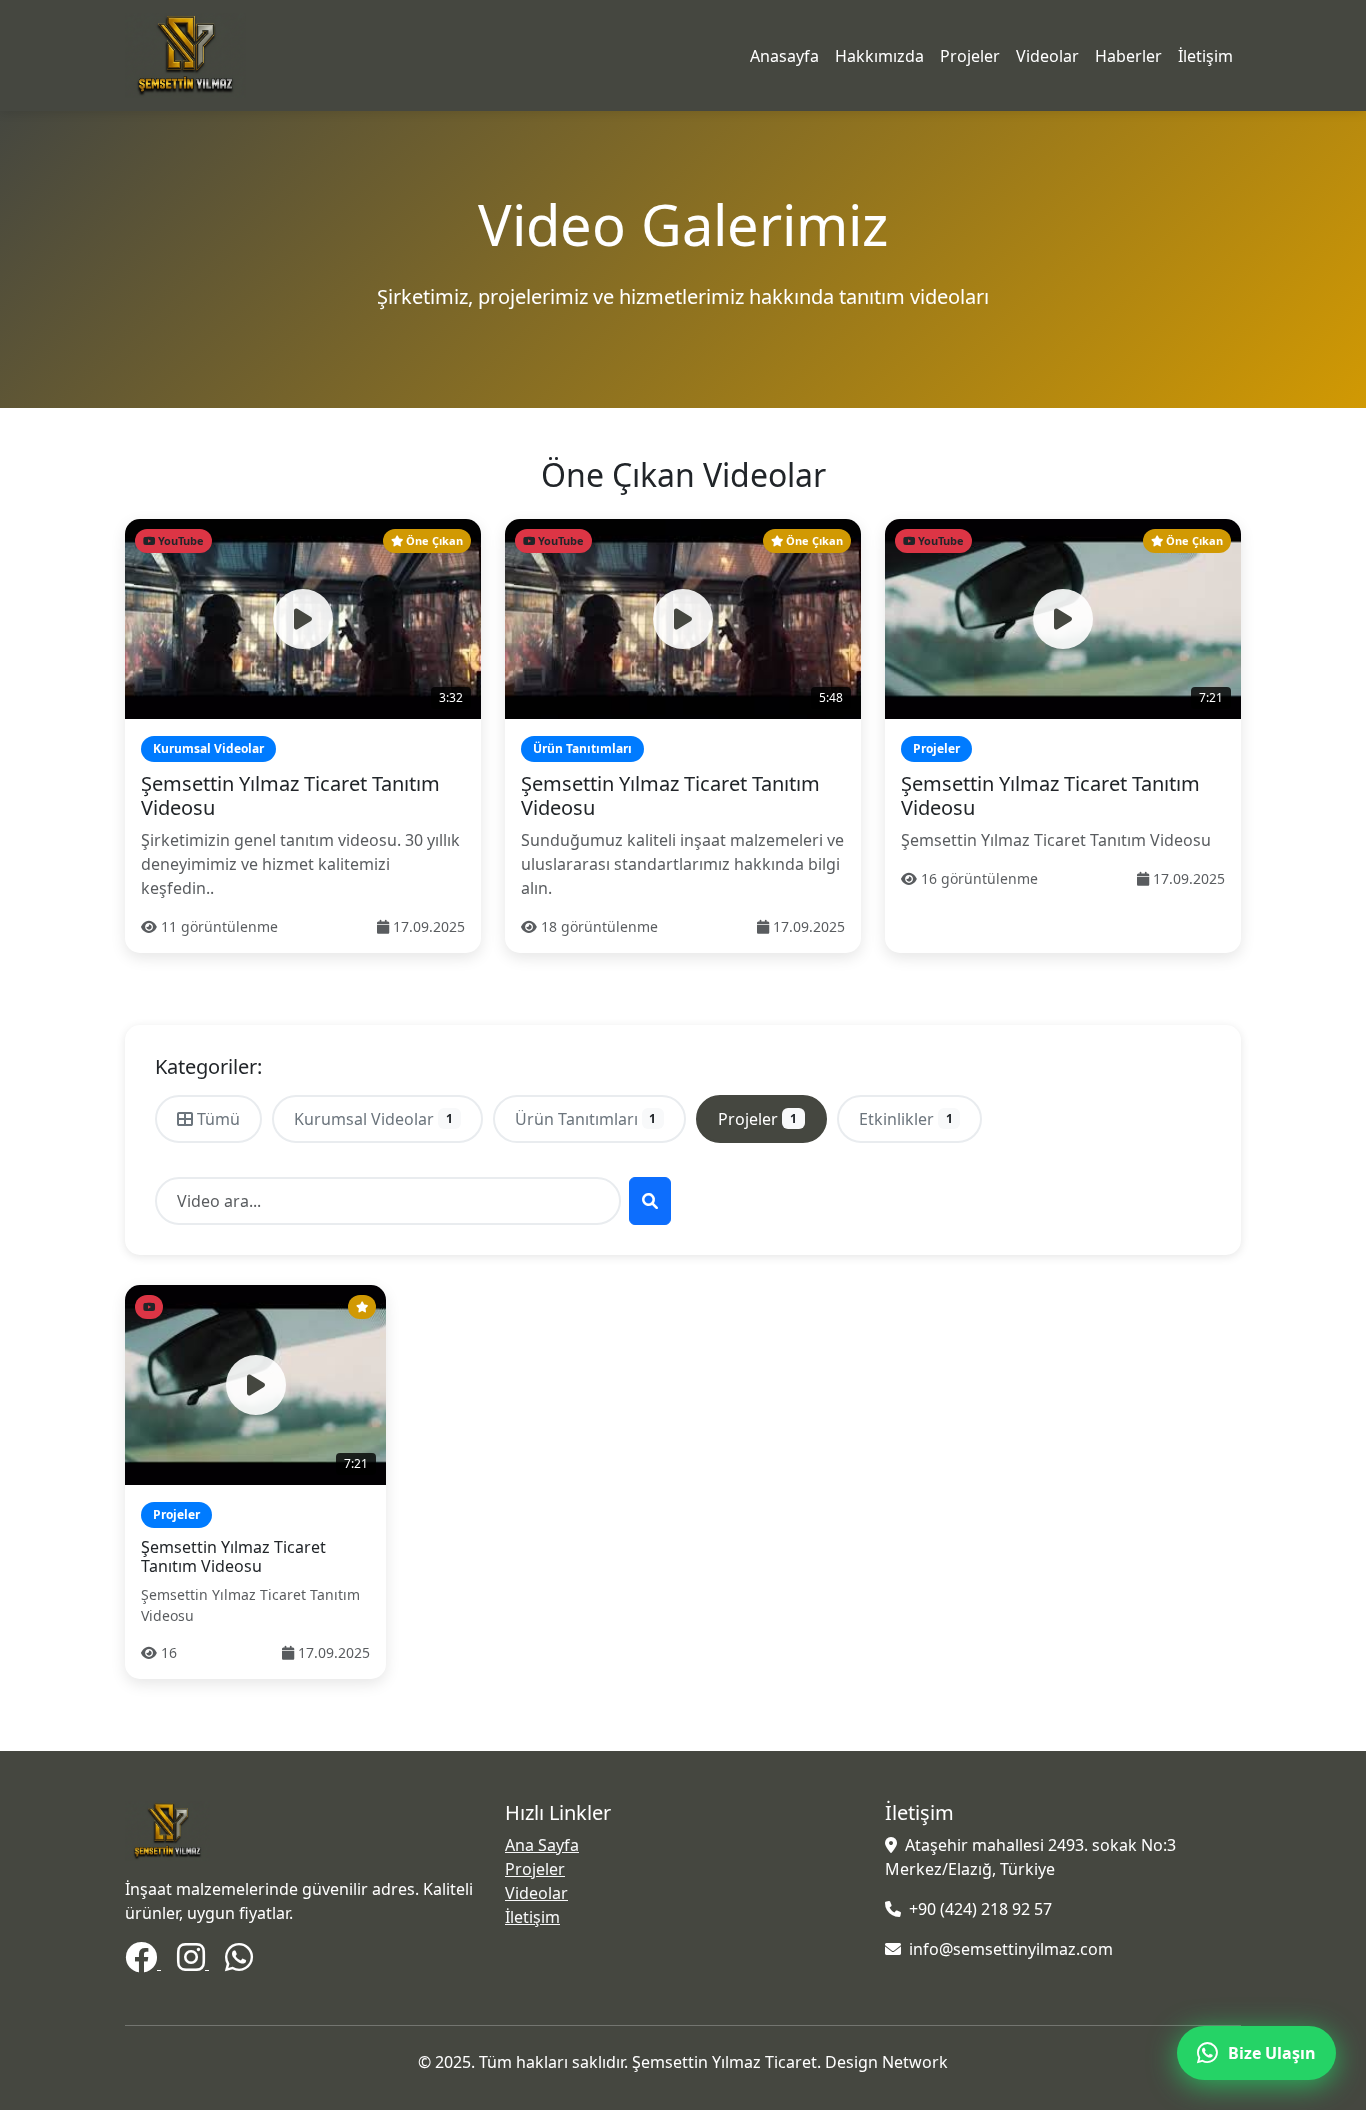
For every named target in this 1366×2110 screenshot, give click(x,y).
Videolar (1047, 56)
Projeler (970, 56)
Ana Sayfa (542, 1845)
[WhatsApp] (239, 1963)
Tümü (218, 1119)
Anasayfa (784, 56)
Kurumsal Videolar (373, 1119)
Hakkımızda (879, 56)
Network (915, 2062)
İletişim (1205, 56)
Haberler (1128, 56)
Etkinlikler (906, 1119)
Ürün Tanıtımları (586, 1119)
